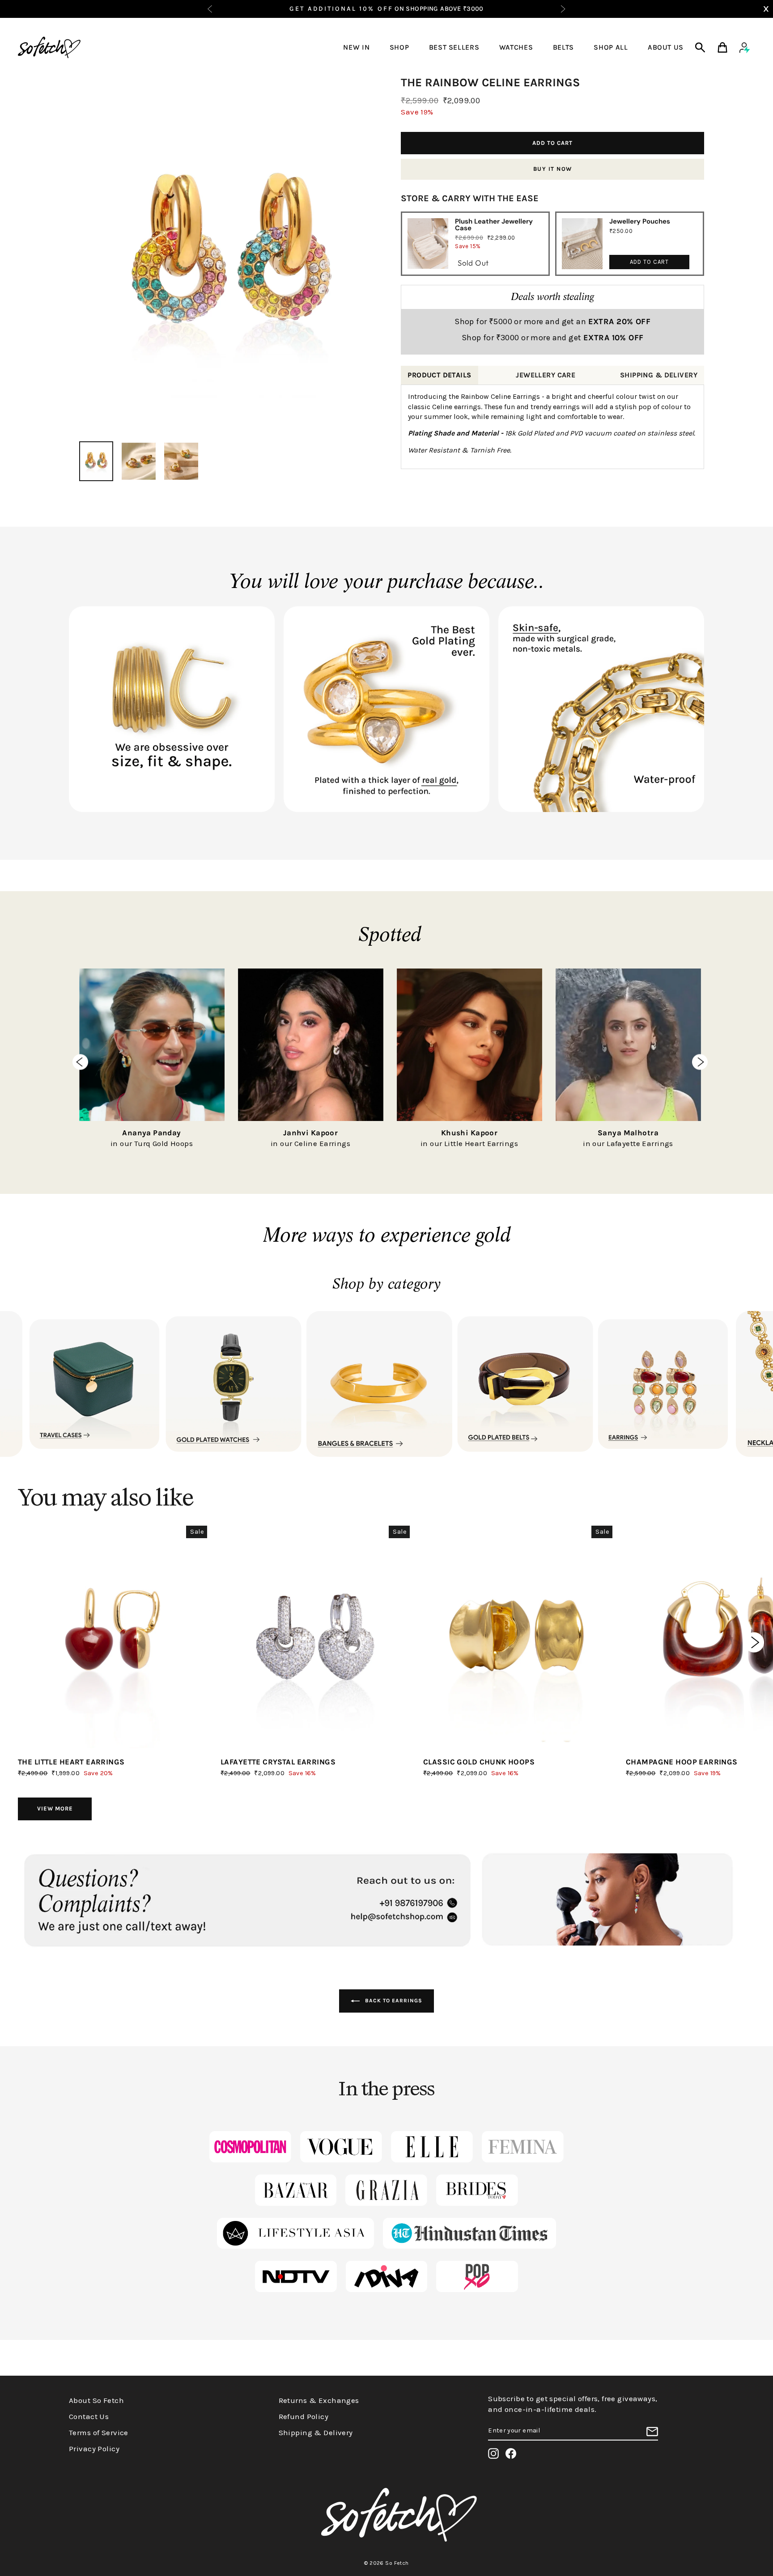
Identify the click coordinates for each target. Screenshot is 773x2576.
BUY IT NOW (553, 169)
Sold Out (473, 263)
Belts (563, 47)
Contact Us (89, 2416)
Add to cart (649, 262)
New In (356, 47)
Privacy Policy (94, 2449)
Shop (399, 47)
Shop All (611, 47)
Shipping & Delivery (316, 2432)
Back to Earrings (393, 2001)
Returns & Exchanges (319, 2400)
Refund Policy (304, 2416)
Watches (516, 47)
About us (666, 47)
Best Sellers (454, 47)
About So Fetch (96, 2400)
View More (55, 1808)
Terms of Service (99, 2432)
